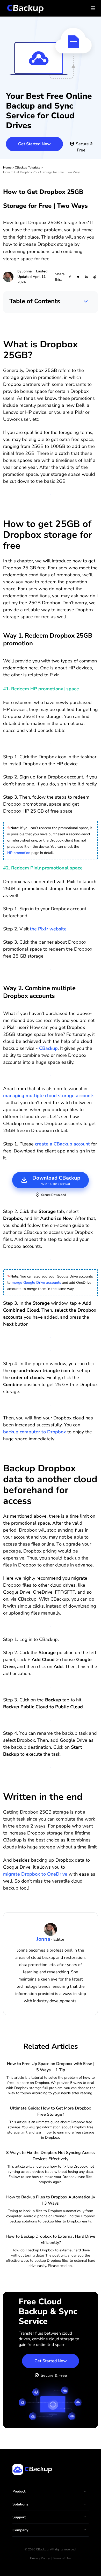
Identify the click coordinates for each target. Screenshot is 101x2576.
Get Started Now (34, 144)
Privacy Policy (40, 2558)
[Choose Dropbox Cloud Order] (51, 1405)
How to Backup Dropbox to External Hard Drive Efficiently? (51, 2239)
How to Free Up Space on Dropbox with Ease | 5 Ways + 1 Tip (51, 2067)
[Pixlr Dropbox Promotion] (51, 969)
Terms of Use (62, 2558)
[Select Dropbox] (51, 1260)
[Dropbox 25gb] (51, 495)
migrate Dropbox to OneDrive (35, 1874)
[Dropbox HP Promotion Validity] (51, 744)
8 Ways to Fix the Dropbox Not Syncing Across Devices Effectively (51, 2156)
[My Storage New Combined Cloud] (51, 1337)
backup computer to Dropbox (35, 1432)
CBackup (48, 1048)
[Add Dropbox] (51, 1687)
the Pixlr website (48, 929)
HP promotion (19, 853)
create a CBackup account (62, 1144)
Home (7, 167)
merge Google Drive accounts (36, 1283)
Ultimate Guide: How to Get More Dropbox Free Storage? (51, 2111)
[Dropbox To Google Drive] (51, 1626)
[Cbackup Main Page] (51, 1076)
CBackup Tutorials (27, 167)
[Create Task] (51, 1720)
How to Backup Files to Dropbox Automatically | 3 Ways (51, 2200)
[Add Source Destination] (51, 1767)
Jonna (27, 271)
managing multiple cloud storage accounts (49, 1096)
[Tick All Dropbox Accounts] (51, 1351)
